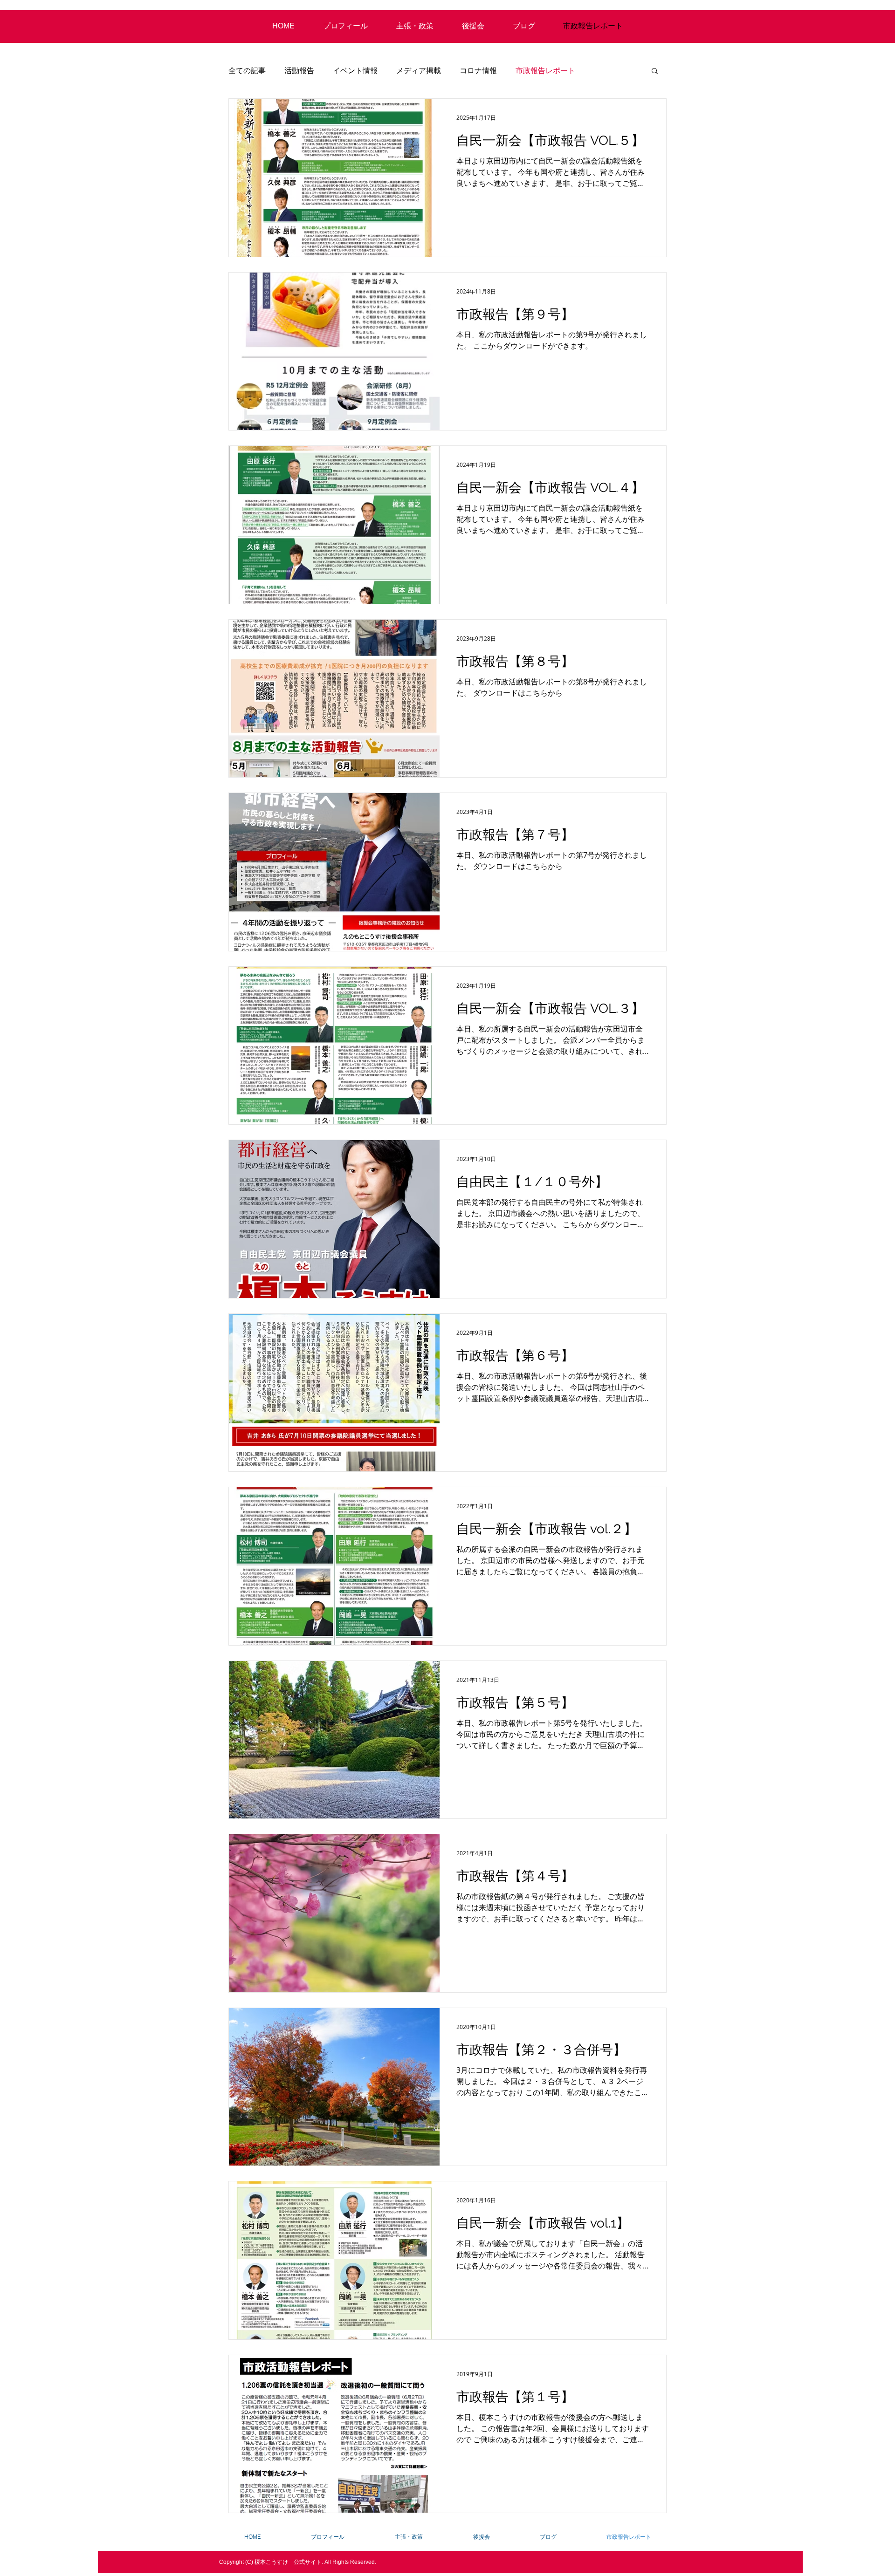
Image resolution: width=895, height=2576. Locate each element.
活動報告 (299, 70)
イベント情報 (355, 70)
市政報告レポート (545, 70)
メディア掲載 (419, 70)
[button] (655, 72)
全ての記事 (247, 70)
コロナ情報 (478, 70)
